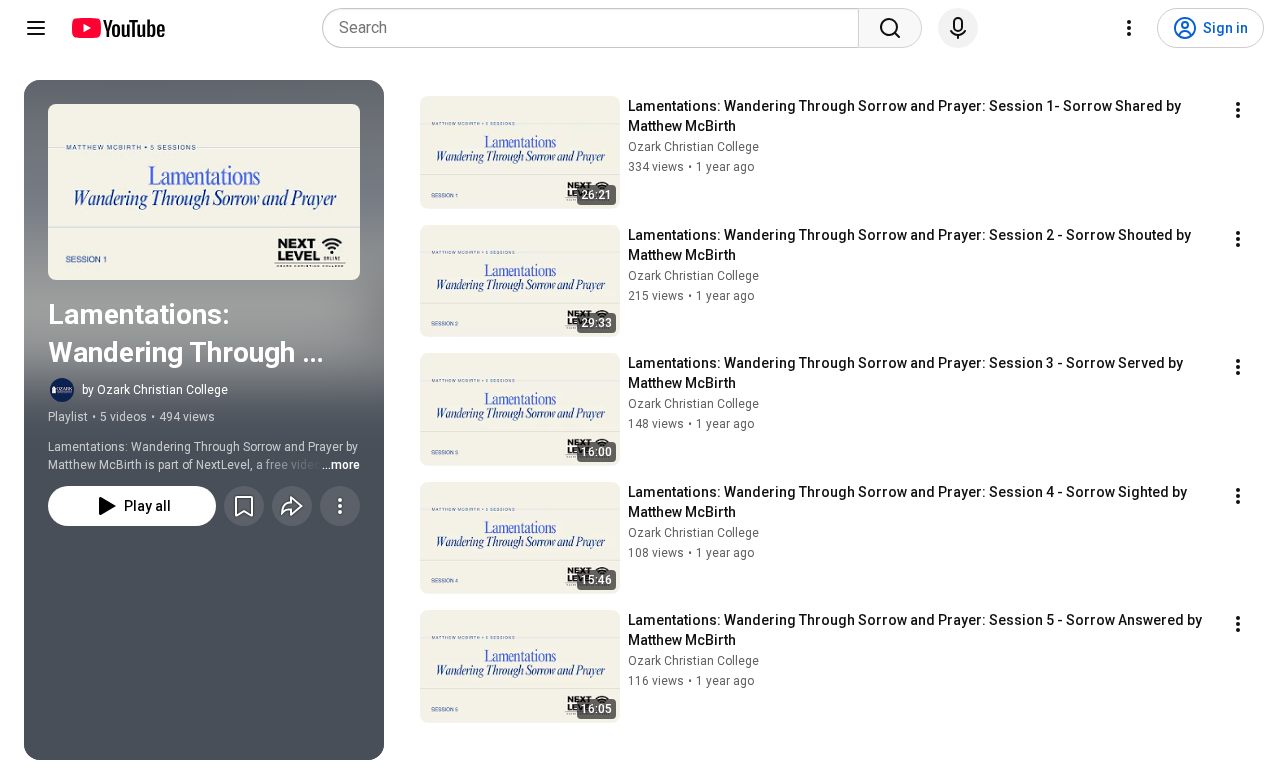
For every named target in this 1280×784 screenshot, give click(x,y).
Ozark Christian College (693, 147)
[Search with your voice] (958, 28)
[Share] (292, 506)
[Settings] (1129, 28)
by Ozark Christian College (155, 390)
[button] (204, 192)
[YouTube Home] (117, 28)
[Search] (890, 28)
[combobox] (596, 28)
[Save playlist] (244, 506)
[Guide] (36, 28)
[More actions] (340, 506)
